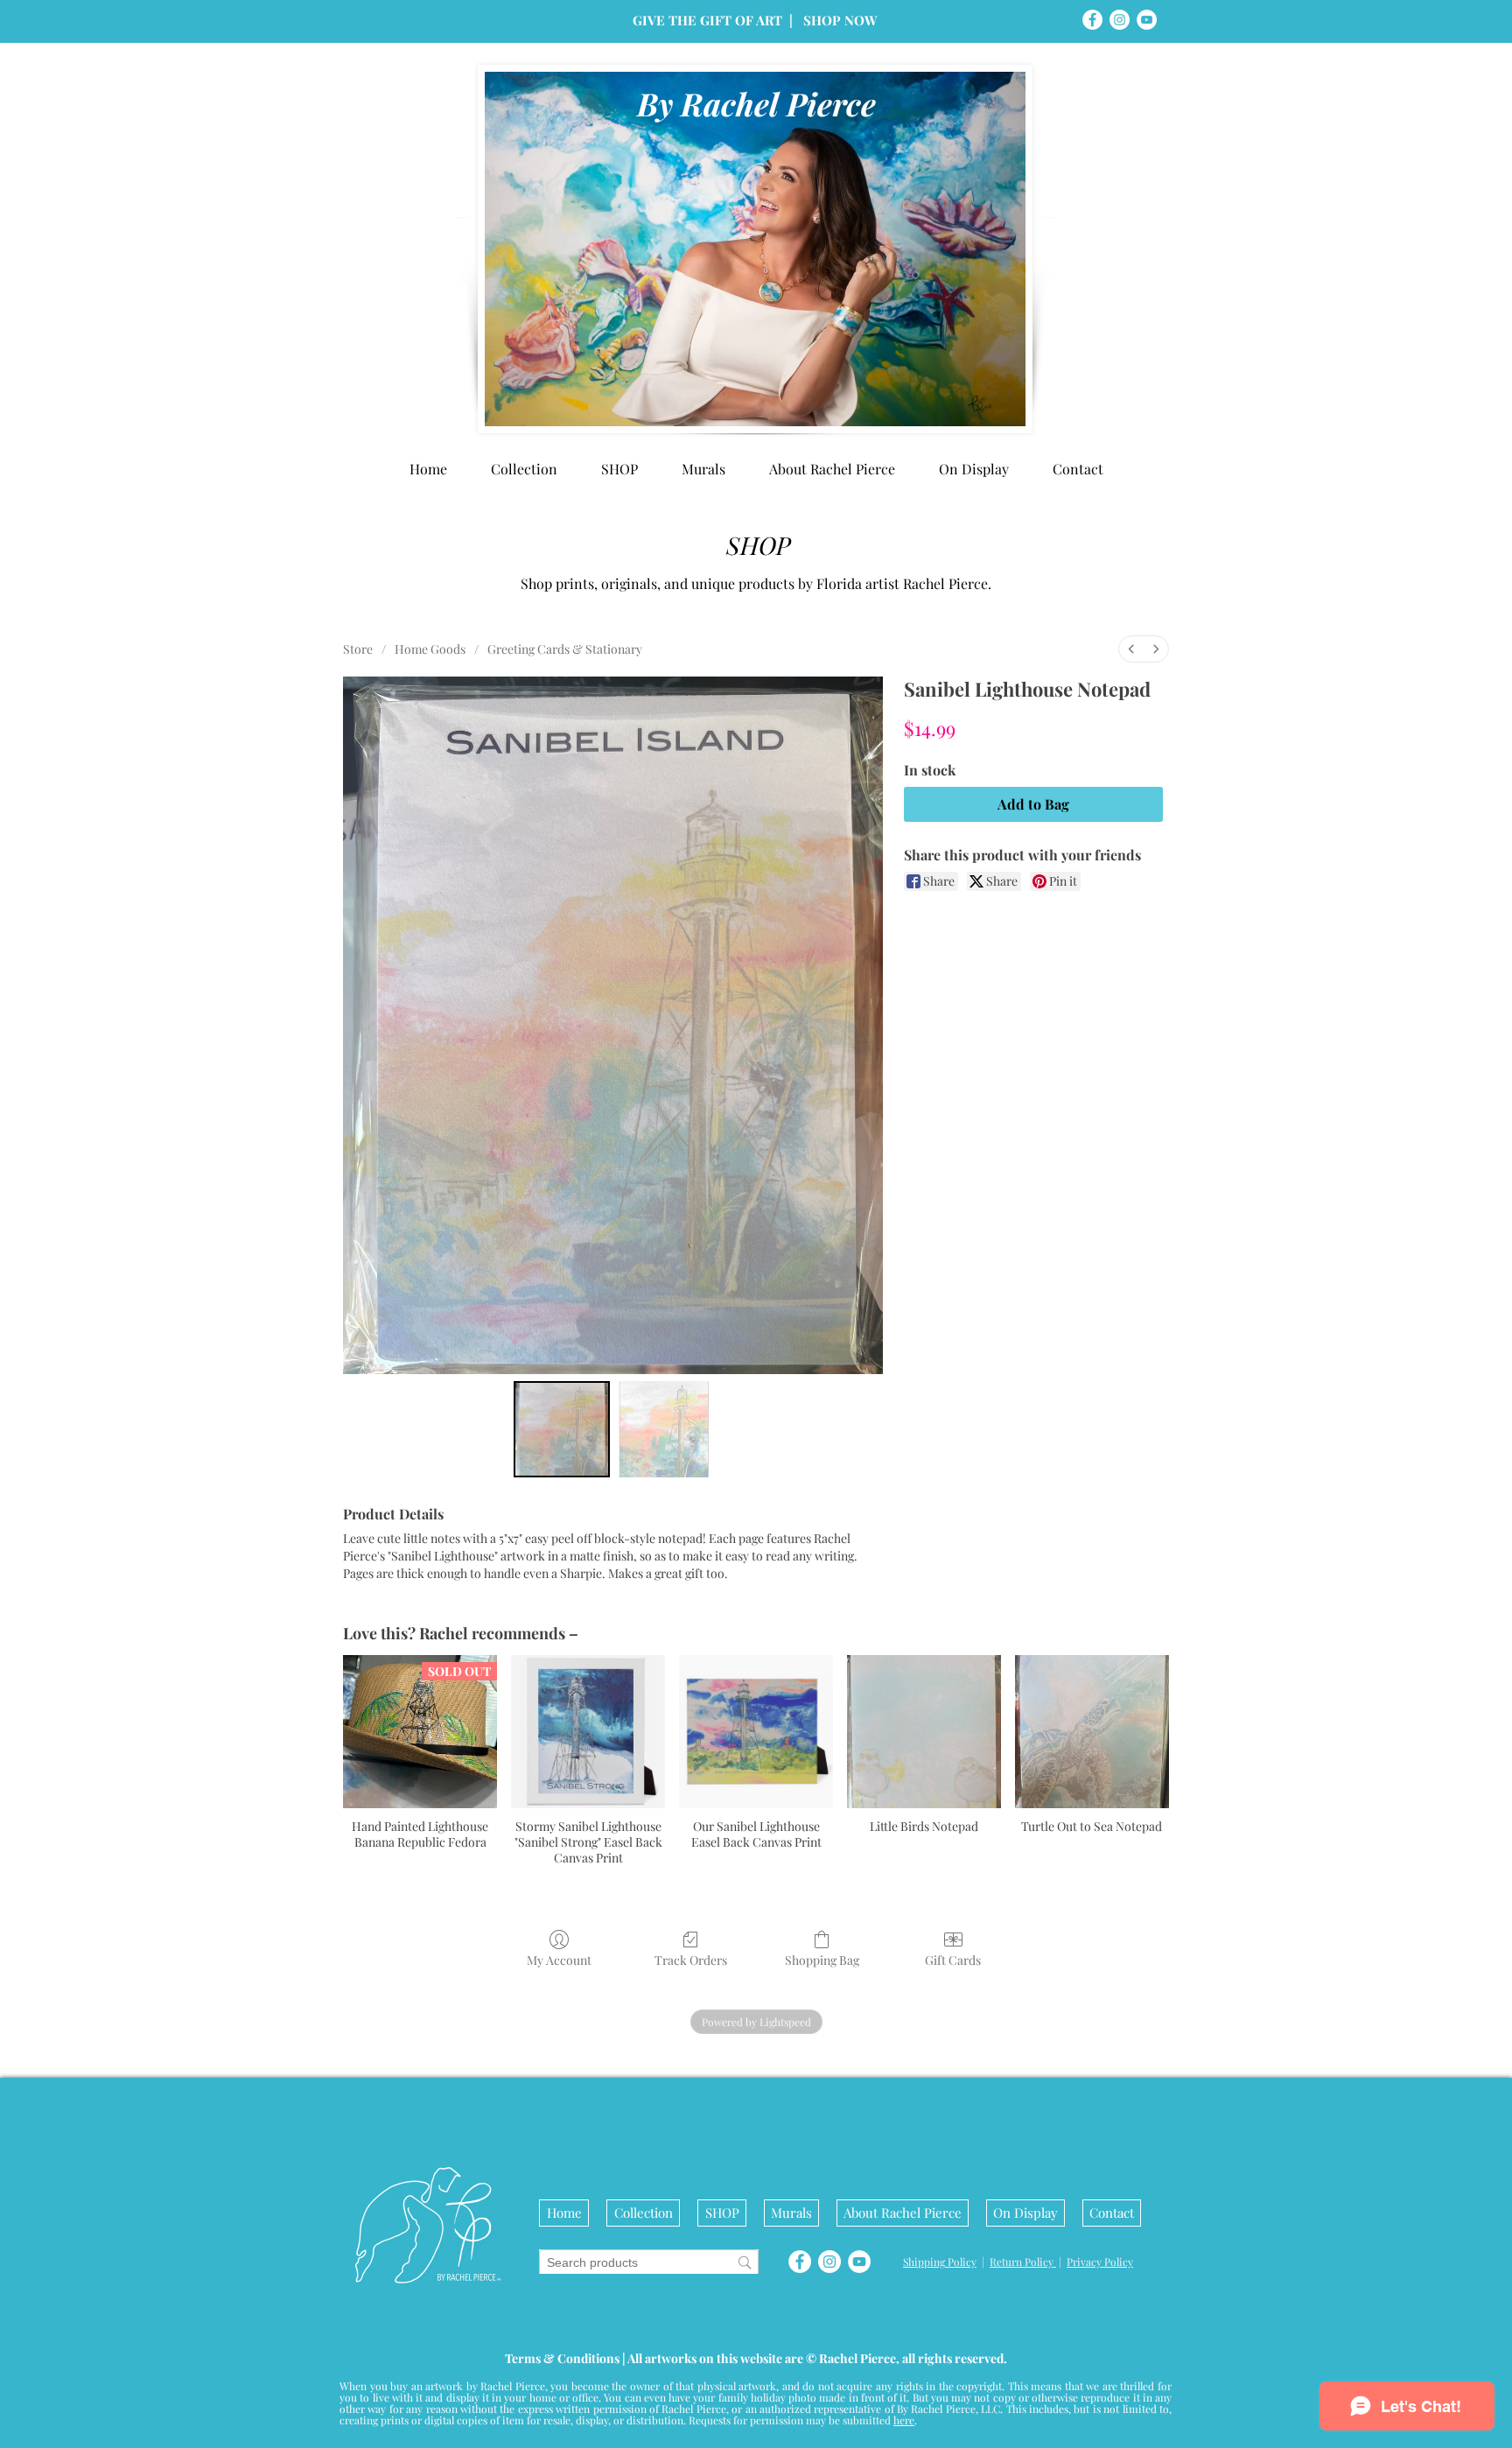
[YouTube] (1147, 20)
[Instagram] (1120, 20)
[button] (974, 469)
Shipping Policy (940, 2262)
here (904, 2420)
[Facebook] (1092, 20)
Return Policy (1023, 2262)
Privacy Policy (1100, 2262)
